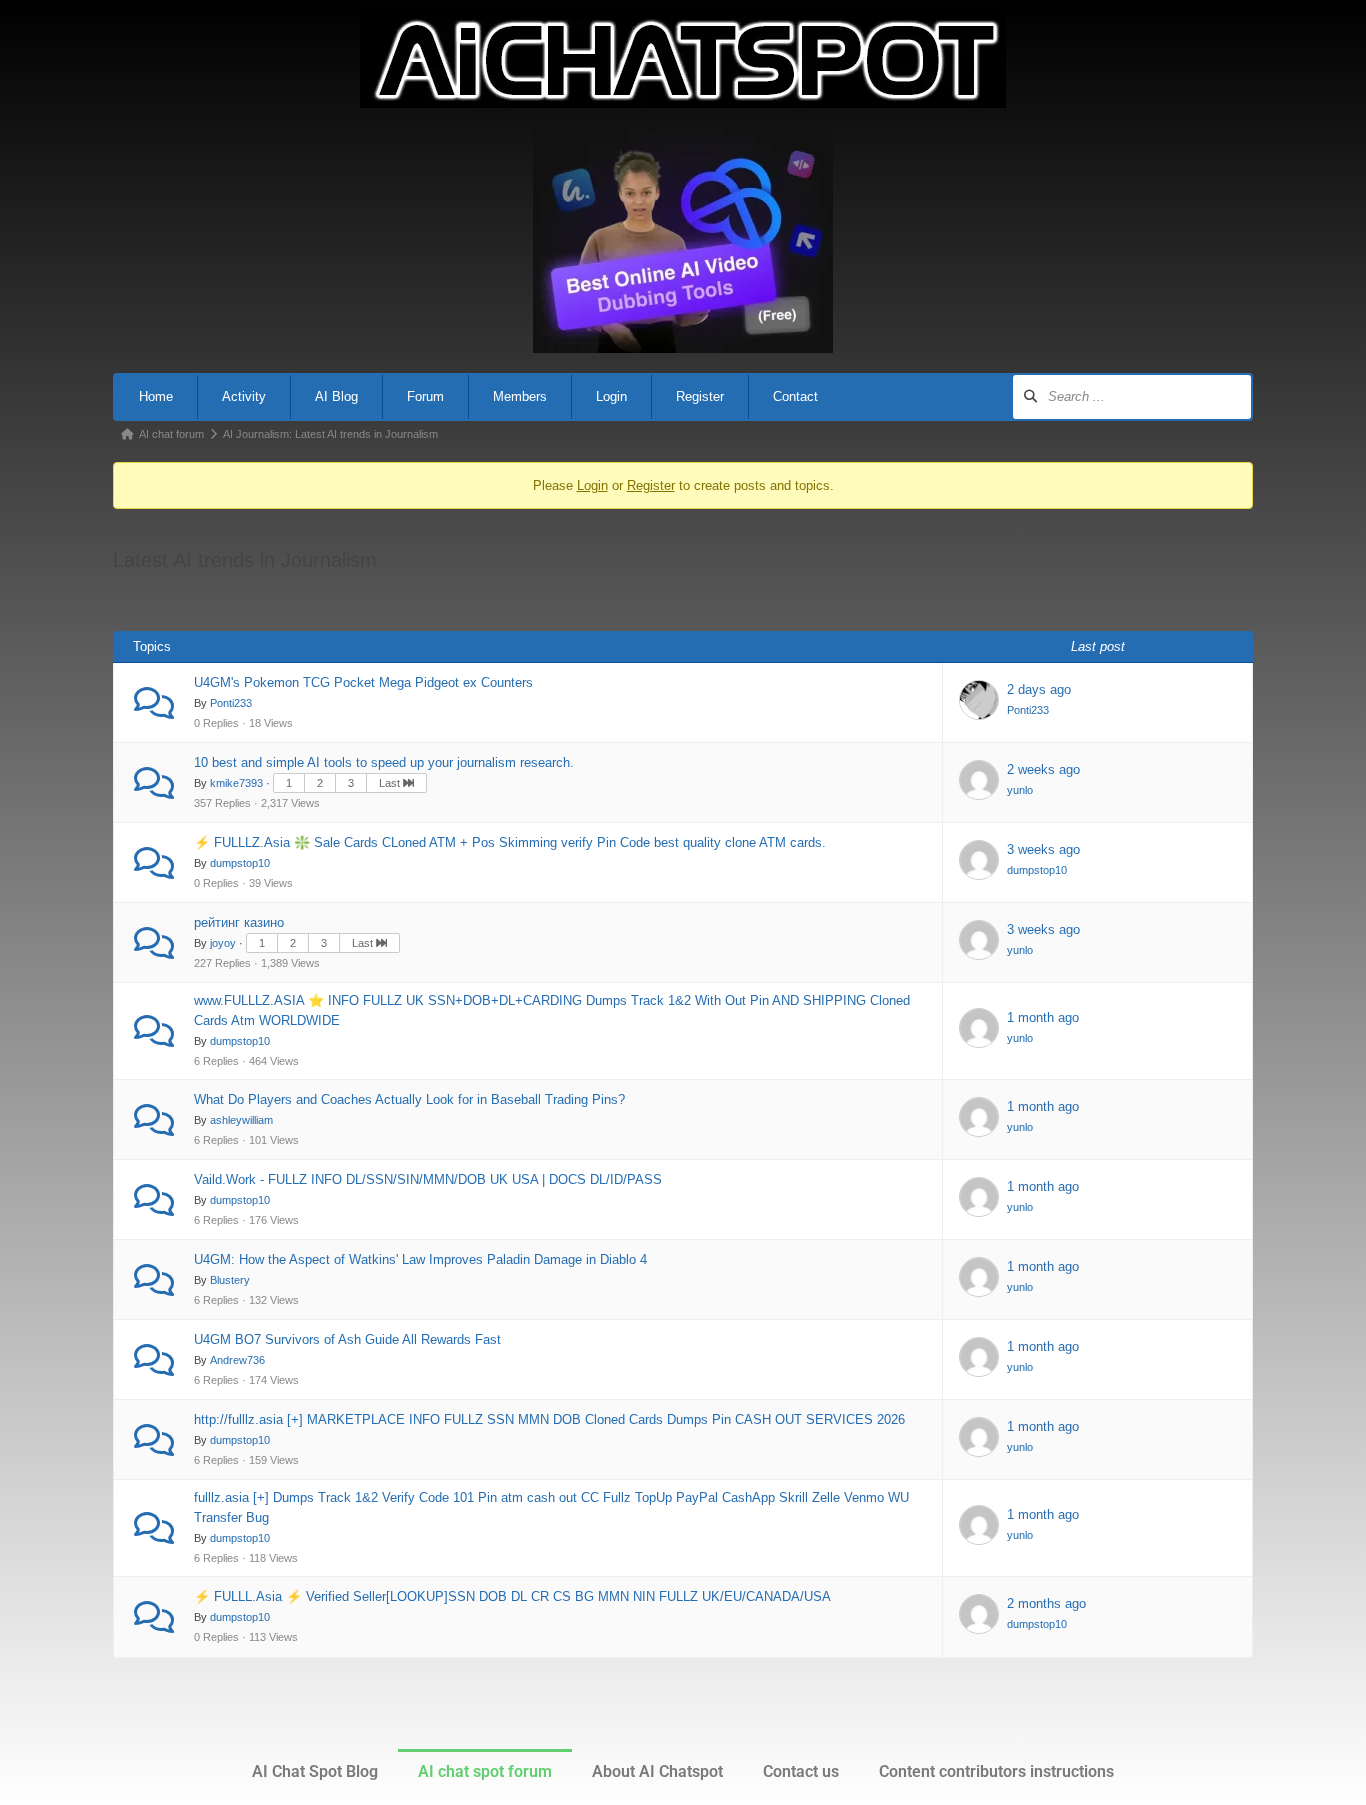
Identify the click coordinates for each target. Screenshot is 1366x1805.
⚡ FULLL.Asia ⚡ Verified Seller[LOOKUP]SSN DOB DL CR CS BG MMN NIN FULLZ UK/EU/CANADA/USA (512, 1596)
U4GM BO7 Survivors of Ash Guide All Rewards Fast (347, 1339)
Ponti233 (231, 703)
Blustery (230, 1280)
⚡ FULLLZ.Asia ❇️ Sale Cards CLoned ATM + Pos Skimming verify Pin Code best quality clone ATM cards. (510, 842)
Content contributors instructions (996, 1771)
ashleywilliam (241, 1120)
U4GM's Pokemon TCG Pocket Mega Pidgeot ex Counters (363, 682)
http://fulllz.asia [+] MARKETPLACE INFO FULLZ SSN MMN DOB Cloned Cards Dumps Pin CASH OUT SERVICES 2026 (549, 1419)
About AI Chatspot (657, 1771)
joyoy (223, 943)
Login (611, 396)
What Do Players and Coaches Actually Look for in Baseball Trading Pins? (409, 1099)
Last (391, 783)
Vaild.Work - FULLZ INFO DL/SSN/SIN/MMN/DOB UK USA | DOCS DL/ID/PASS (428, 1179)
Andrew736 (237, 1360)
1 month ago (1043, 1017)
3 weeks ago (1043, 849)
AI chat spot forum (485, 1771)
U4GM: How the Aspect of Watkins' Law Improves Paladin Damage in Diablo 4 (420, 1259)
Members (520, 396)
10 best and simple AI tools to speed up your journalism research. (384, 762)
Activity (244, 396)
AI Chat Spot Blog (315, 1771)
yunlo (1020, 790)
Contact (795, 396)
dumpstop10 (240, 863)
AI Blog (336, 396)
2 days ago (1039, 689)
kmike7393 (236, 783)
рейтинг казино (239, 922)
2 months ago (1046, 1603)
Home (156, 396)
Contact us (801, 1771)
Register (700, 396)
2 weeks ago (1043, 769)
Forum (425, 396)
